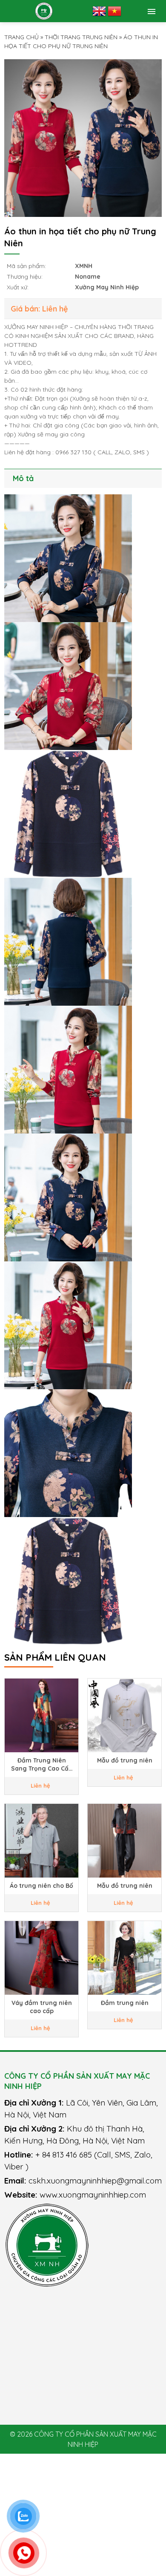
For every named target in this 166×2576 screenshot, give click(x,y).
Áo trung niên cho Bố (41, 1886)
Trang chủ (21, 37)
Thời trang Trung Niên (81, 37)
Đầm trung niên (125, 2003)
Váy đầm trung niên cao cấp (42, 2007)
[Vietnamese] (114, 11)
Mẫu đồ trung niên (125, 1760)
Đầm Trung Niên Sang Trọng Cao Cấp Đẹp (42, 1765)
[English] (99, 11)
